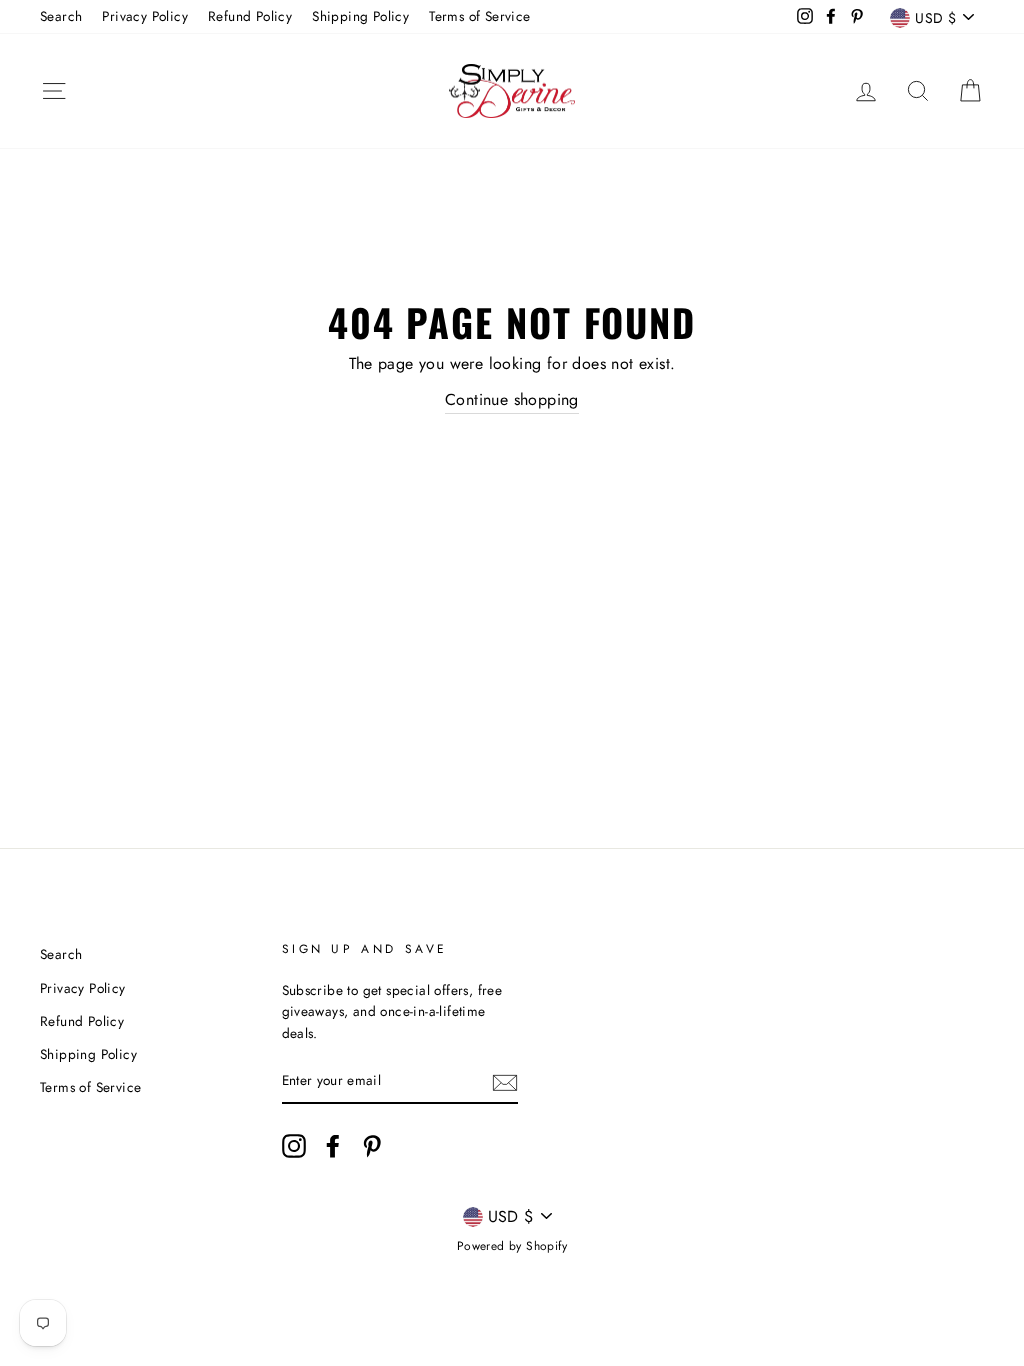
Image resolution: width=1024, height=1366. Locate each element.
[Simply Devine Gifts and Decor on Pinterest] (372, 1146)
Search (61, 16)
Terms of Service (479, 16)
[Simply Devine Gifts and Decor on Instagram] (294, 1146)
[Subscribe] (505, 1082)
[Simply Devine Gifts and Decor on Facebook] (333, 1146)
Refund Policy (250, 16)
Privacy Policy (145, 16)
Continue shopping (512, 399)
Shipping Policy (360, 16)
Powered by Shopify (512, 1246)
